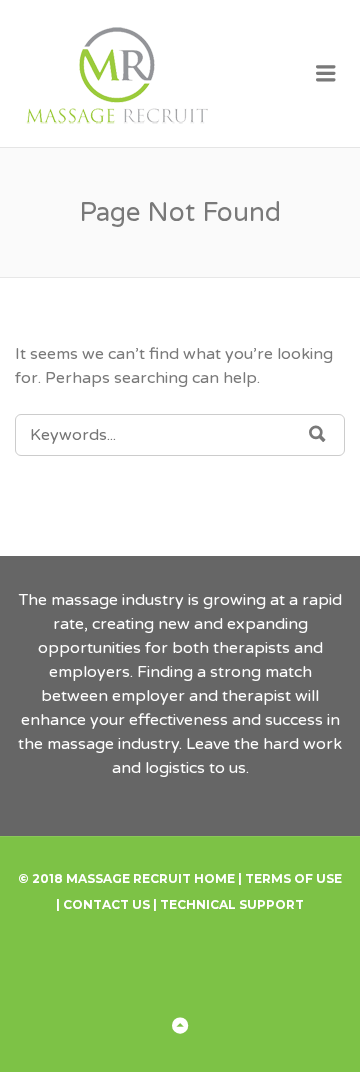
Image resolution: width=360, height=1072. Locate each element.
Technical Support (232, 904)
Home (214, 878)
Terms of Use (293, 878)
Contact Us (106, 904)
